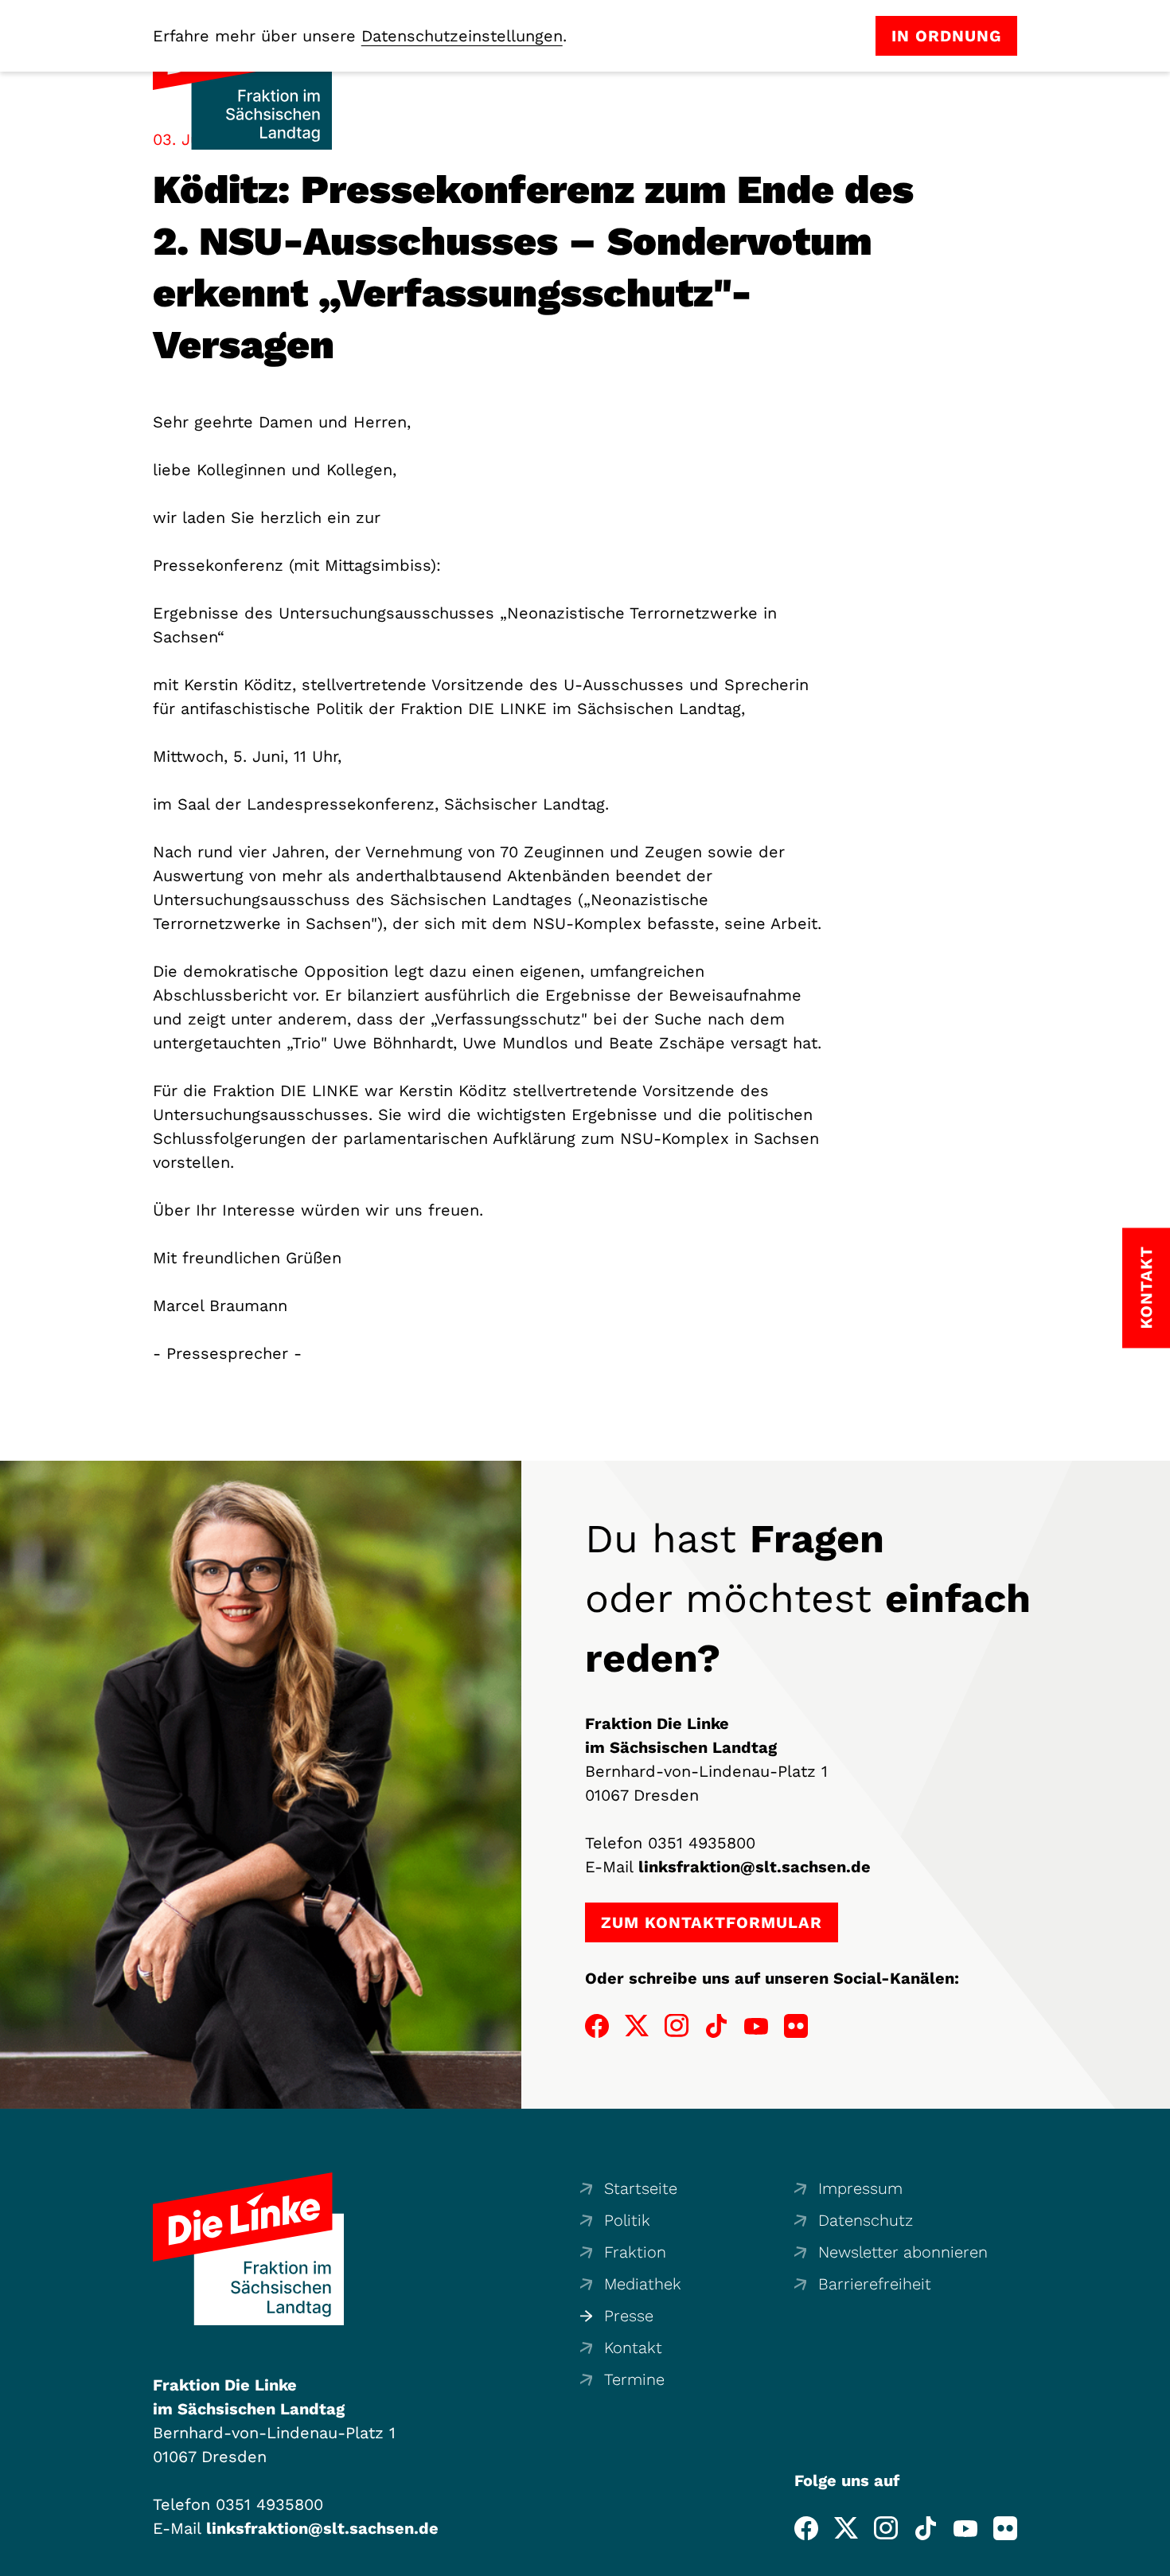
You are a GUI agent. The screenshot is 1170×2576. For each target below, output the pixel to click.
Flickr (796, 2026)
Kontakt (633, 2348)
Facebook (597, 2026)
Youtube (756, 2026)
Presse (629, 2316)
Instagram (677, 2026)
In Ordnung (946, 36)
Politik (627, 2220)
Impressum (860, 2188)
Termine (634, 2379)
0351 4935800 (702, 1843)
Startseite (641, 2188)
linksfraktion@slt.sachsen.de (755, 1867)
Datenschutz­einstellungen (462, 36)
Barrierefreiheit (875, 2284)
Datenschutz (866, 2220)
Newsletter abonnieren (903, 2252)
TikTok (716, 2026)
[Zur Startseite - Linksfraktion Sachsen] (248, 2249)
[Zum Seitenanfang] (1153, 2559)
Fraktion (635, 2252)
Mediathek (643, 2284)
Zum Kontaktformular (712, 1922)
